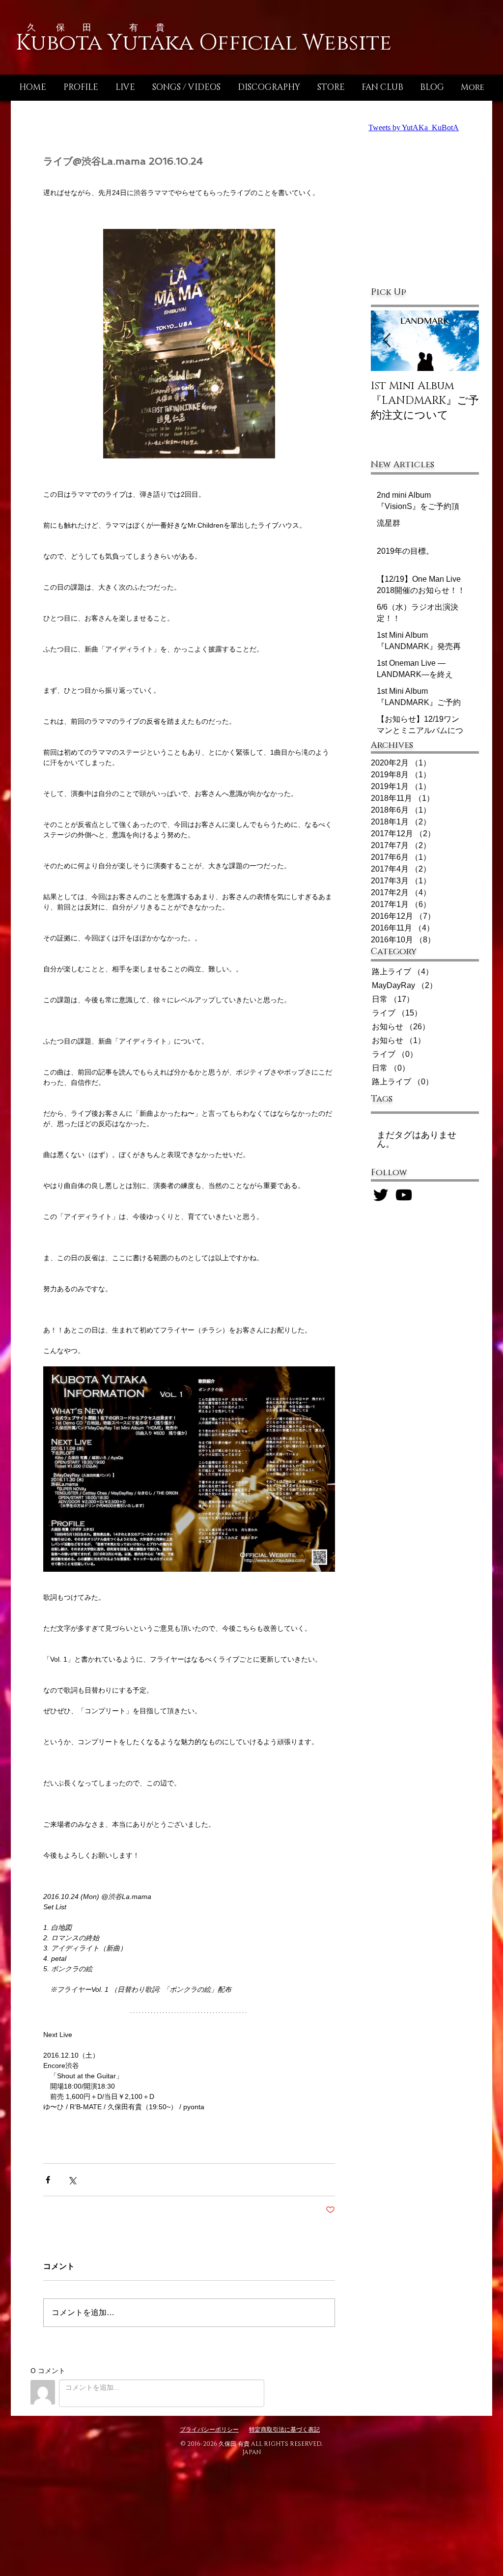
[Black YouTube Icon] (404, 1195)
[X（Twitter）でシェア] (72, 2180)
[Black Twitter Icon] (381, 1195)
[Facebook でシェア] (48, 2180)
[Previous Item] (387, 341)
